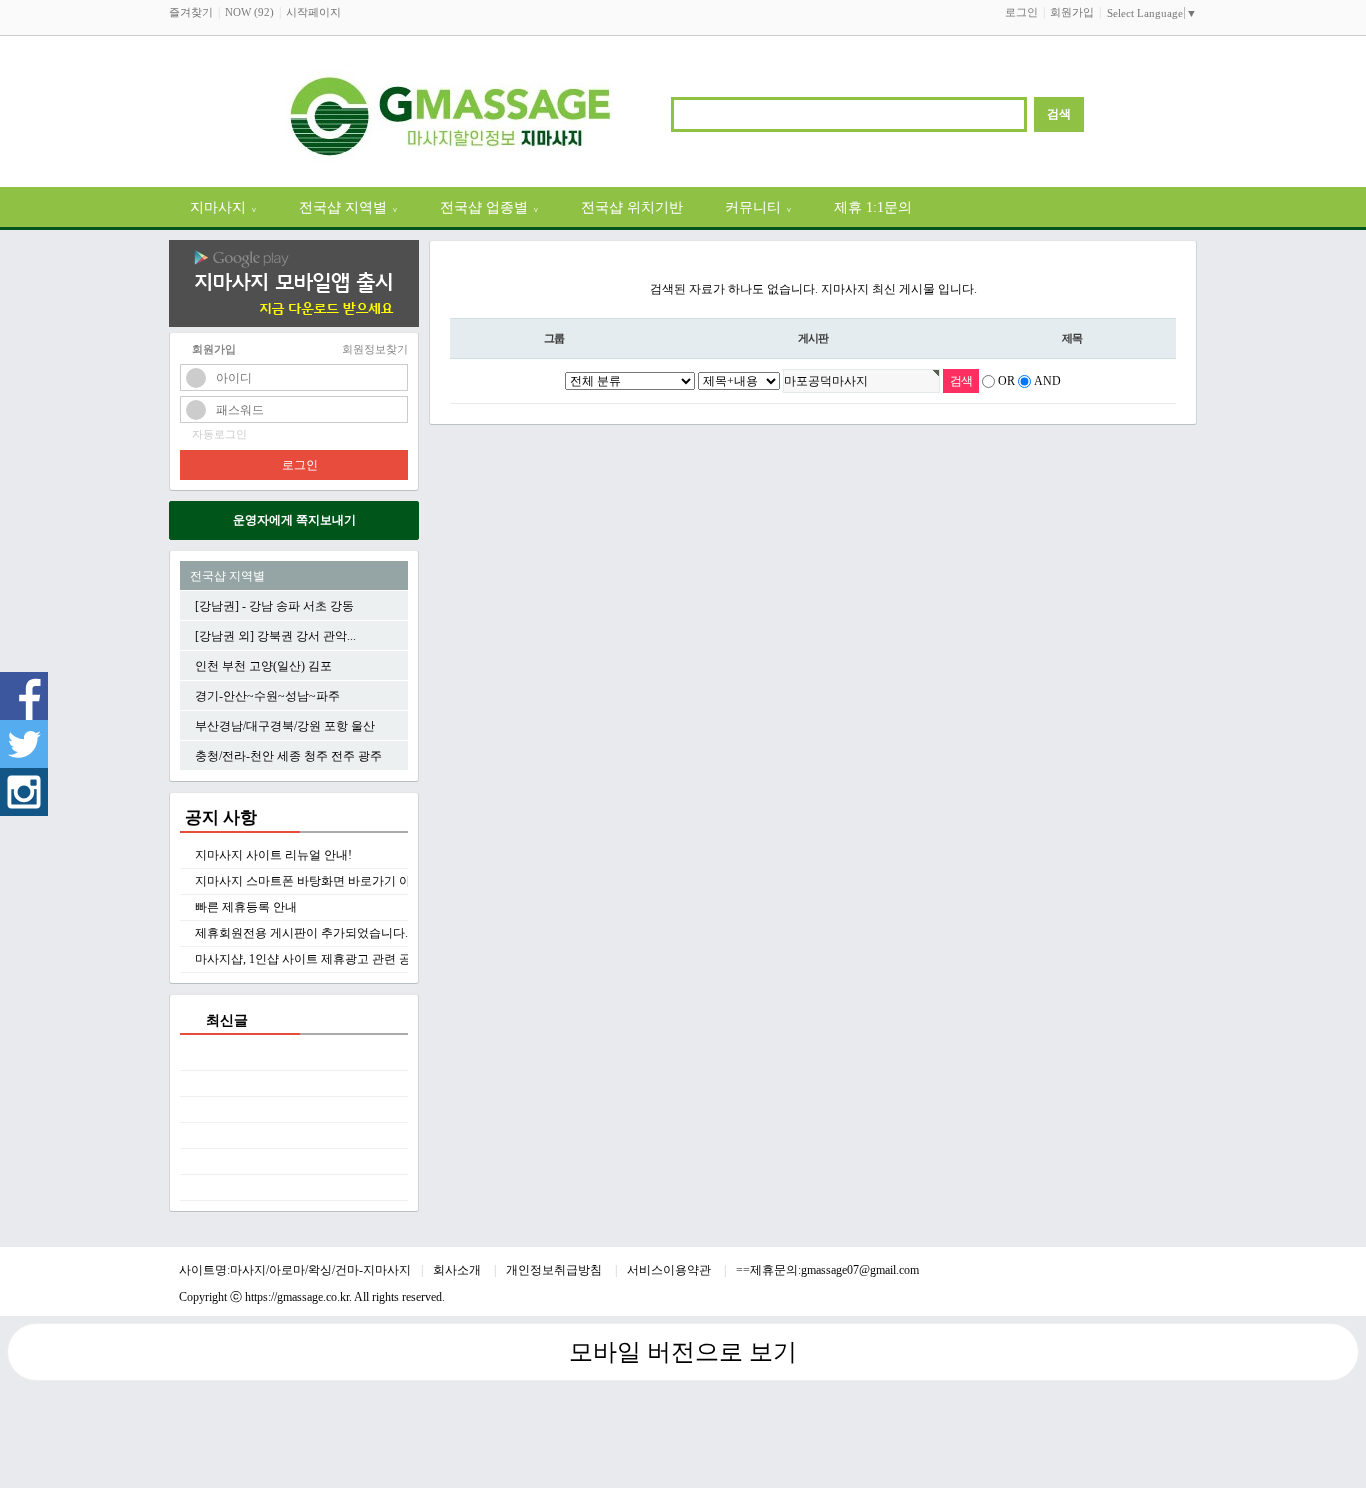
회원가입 (1072, 12)
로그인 (1021, 12)
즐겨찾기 (191, 12)
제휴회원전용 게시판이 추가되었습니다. (301, 933)
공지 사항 (221, 817)
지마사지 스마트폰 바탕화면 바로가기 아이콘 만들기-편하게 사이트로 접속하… (405, 881)
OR (1006, 381)
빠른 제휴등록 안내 (246, 907)
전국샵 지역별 (348, 207)
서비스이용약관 (670, 1270)
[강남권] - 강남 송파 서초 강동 (274, 606)
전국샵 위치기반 (632, 207)
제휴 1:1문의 (873, 207)
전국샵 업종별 (489, 207)
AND (1047, 381)
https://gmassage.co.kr (297, 1297)
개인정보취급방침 (555, 1270)
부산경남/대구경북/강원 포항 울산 (285, 726)
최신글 (227, 1020)
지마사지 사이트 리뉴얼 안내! (273, 855)
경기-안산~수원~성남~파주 (267, 696)
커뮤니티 (758, 207)
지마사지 (223, 207)
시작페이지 (313, 12)
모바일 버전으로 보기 (683, 1352)
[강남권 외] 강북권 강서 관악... (275, 636)
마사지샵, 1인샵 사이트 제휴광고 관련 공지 (309, 959)
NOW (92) (249, 12)
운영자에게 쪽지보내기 (294, 520)
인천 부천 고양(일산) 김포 (263, 666)
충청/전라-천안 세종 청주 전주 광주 (288, 756)
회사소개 (458, 1270)
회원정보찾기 (375, 349)
